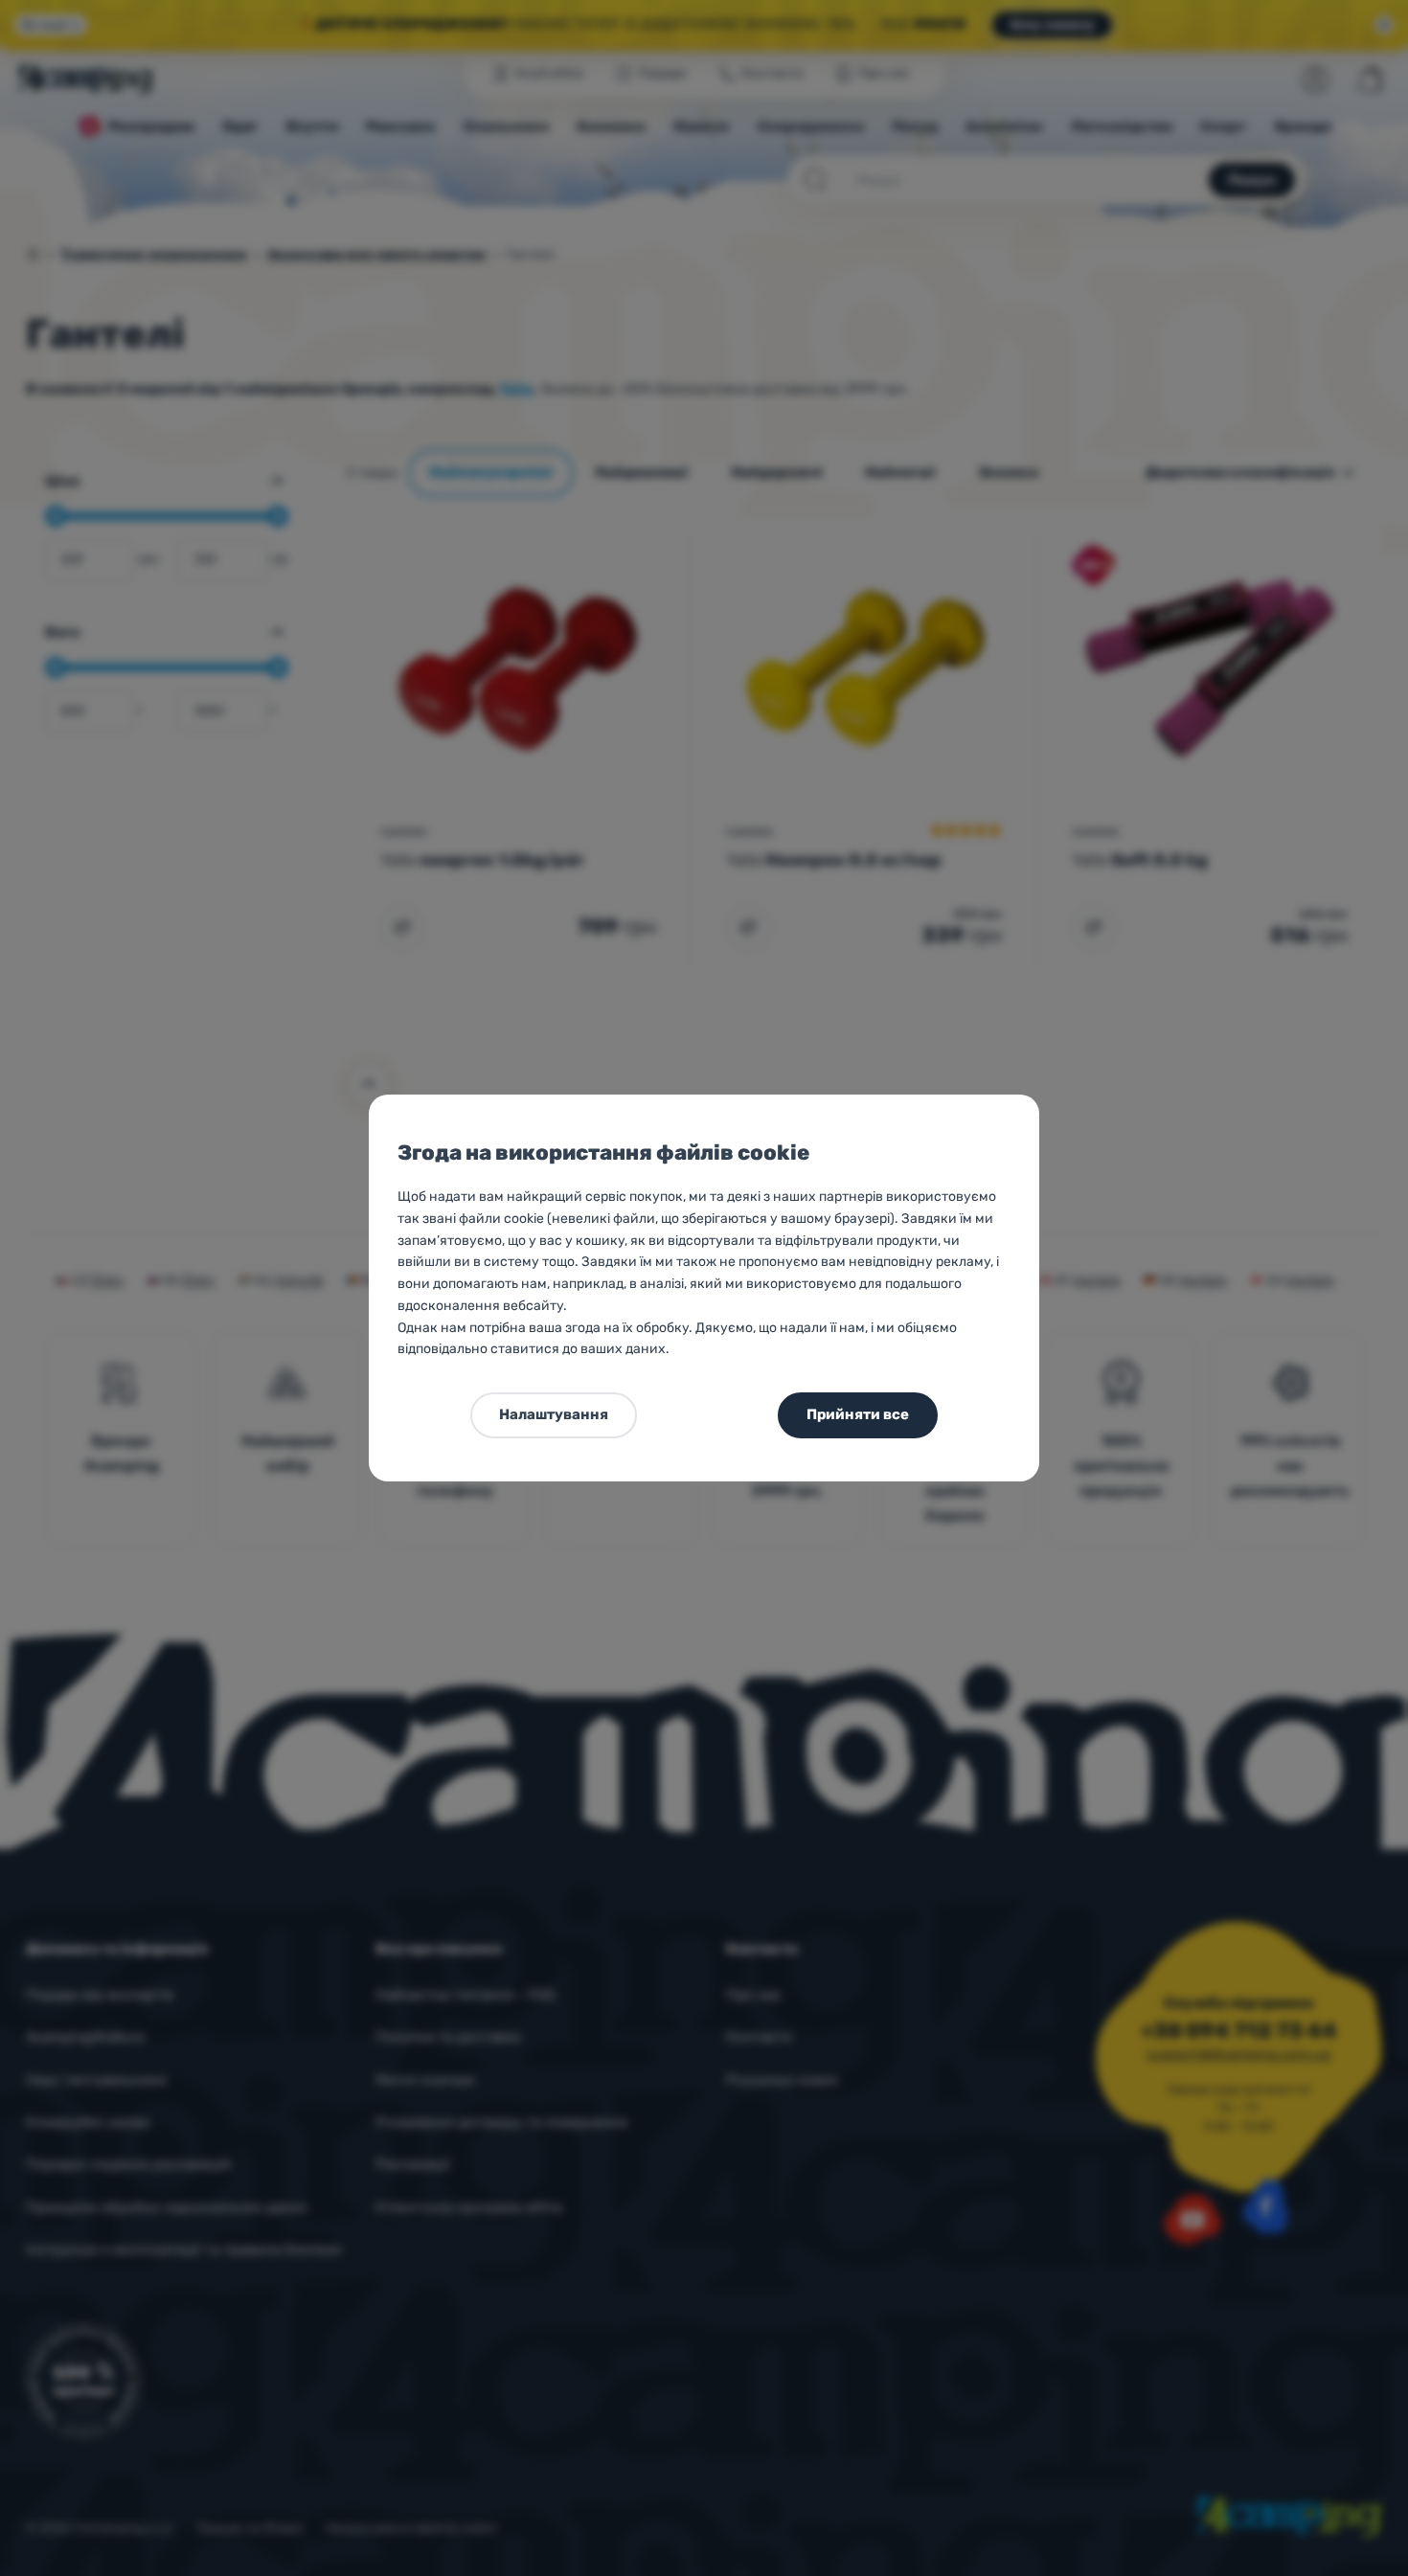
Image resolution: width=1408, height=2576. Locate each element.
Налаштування (554, 1414)
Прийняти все (858, 1414)
